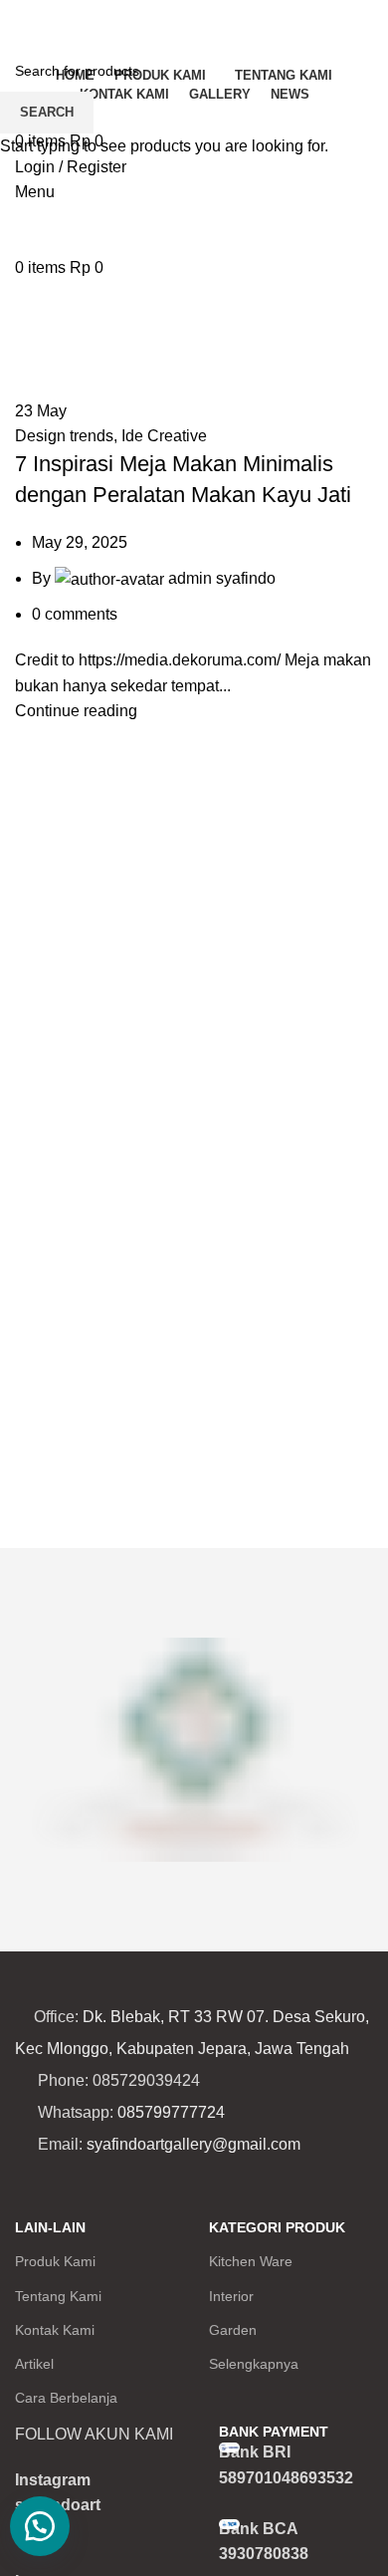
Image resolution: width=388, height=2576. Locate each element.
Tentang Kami (58, 2296)
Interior (231, 2296)
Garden (233, 2330)
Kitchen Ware (251, 2261)
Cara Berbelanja (66, 2398)
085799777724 (171, 2112)
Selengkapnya (254, 2364)
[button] (40, 2526)
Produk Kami (55, 2261)
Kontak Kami (55, 2330)
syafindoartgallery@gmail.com (194, 2144)
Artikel (34, 2364)
